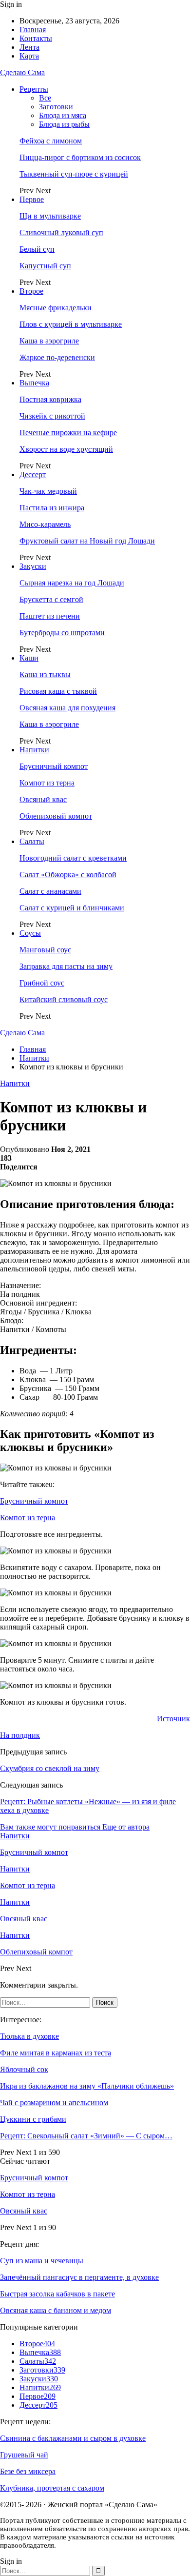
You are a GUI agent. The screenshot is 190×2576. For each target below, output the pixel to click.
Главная (33, 30)
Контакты (36, 38)
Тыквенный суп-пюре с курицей (74, 174)
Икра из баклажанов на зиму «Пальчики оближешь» (87, 2086)
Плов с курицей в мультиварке (71, 324)
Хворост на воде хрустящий (66, 449)
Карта (29, 56)
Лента (29, 47)
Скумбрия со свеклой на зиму (50, 1768)
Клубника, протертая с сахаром (52, 2488)
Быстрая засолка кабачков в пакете (57, 2294)
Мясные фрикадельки (56, 308)
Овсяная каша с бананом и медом (56, 2310)
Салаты (32, 841)
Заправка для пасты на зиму (66, 966)
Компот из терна (47, 783)
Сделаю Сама (22, 72)
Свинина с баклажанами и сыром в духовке (73, 2438)
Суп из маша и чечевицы (42, 2261)
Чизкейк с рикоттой (52, 416)
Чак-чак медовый (48, 491)
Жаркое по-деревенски (57, 357)
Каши (29, 658)
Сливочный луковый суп (61, 232)
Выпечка (34, 383)
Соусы (30, 933)
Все (45, 98)
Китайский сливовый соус (64, 999)
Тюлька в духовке (29, 2036)
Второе (31, 291)
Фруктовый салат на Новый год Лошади (87, 541)
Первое (32, 199)
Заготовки (56, 107)
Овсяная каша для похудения (67, 708)
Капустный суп (45, 266)
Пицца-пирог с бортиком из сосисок (80, 157)
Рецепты (34, 89)
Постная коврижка (50, 399)
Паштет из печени (50, 616)
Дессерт (33, 474)
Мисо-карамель (45, 524)
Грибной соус (42, 983)
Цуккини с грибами (33, 2119)
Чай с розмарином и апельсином (54, 2103)
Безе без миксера (28, 2471)
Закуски (33, 566)
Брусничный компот (54, 766)
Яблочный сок (24, 2069)
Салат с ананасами (50, 891)
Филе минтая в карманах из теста (56, 2053)
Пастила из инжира (52, 508)
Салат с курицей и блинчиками (72, 908)
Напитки (34, 750)
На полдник (20, 1735)
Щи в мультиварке (50, 216)
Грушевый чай (24, 2455)
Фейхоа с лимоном (51, 141)
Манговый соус (45, 950)
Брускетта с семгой (51, 599)
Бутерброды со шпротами (62, 633)
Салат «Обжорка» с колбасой (68, 875)
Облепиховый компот (56, 816)
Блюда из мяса (63, 115)
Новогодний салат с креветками (73, 858)
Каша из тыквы (45, 674)
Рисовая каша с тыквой (58, 691)
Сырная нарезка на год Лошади (72, 583)
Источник (173, 1719)
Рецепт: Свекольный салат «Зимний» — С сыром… (86, 2136)
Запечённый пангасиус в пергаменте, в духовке (79, 2277)
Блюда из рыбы (64, 124)
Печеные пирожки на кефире (68, 433)
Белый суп (37, 249)
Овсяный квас (43, 799)
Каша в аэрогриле (49, 341)
